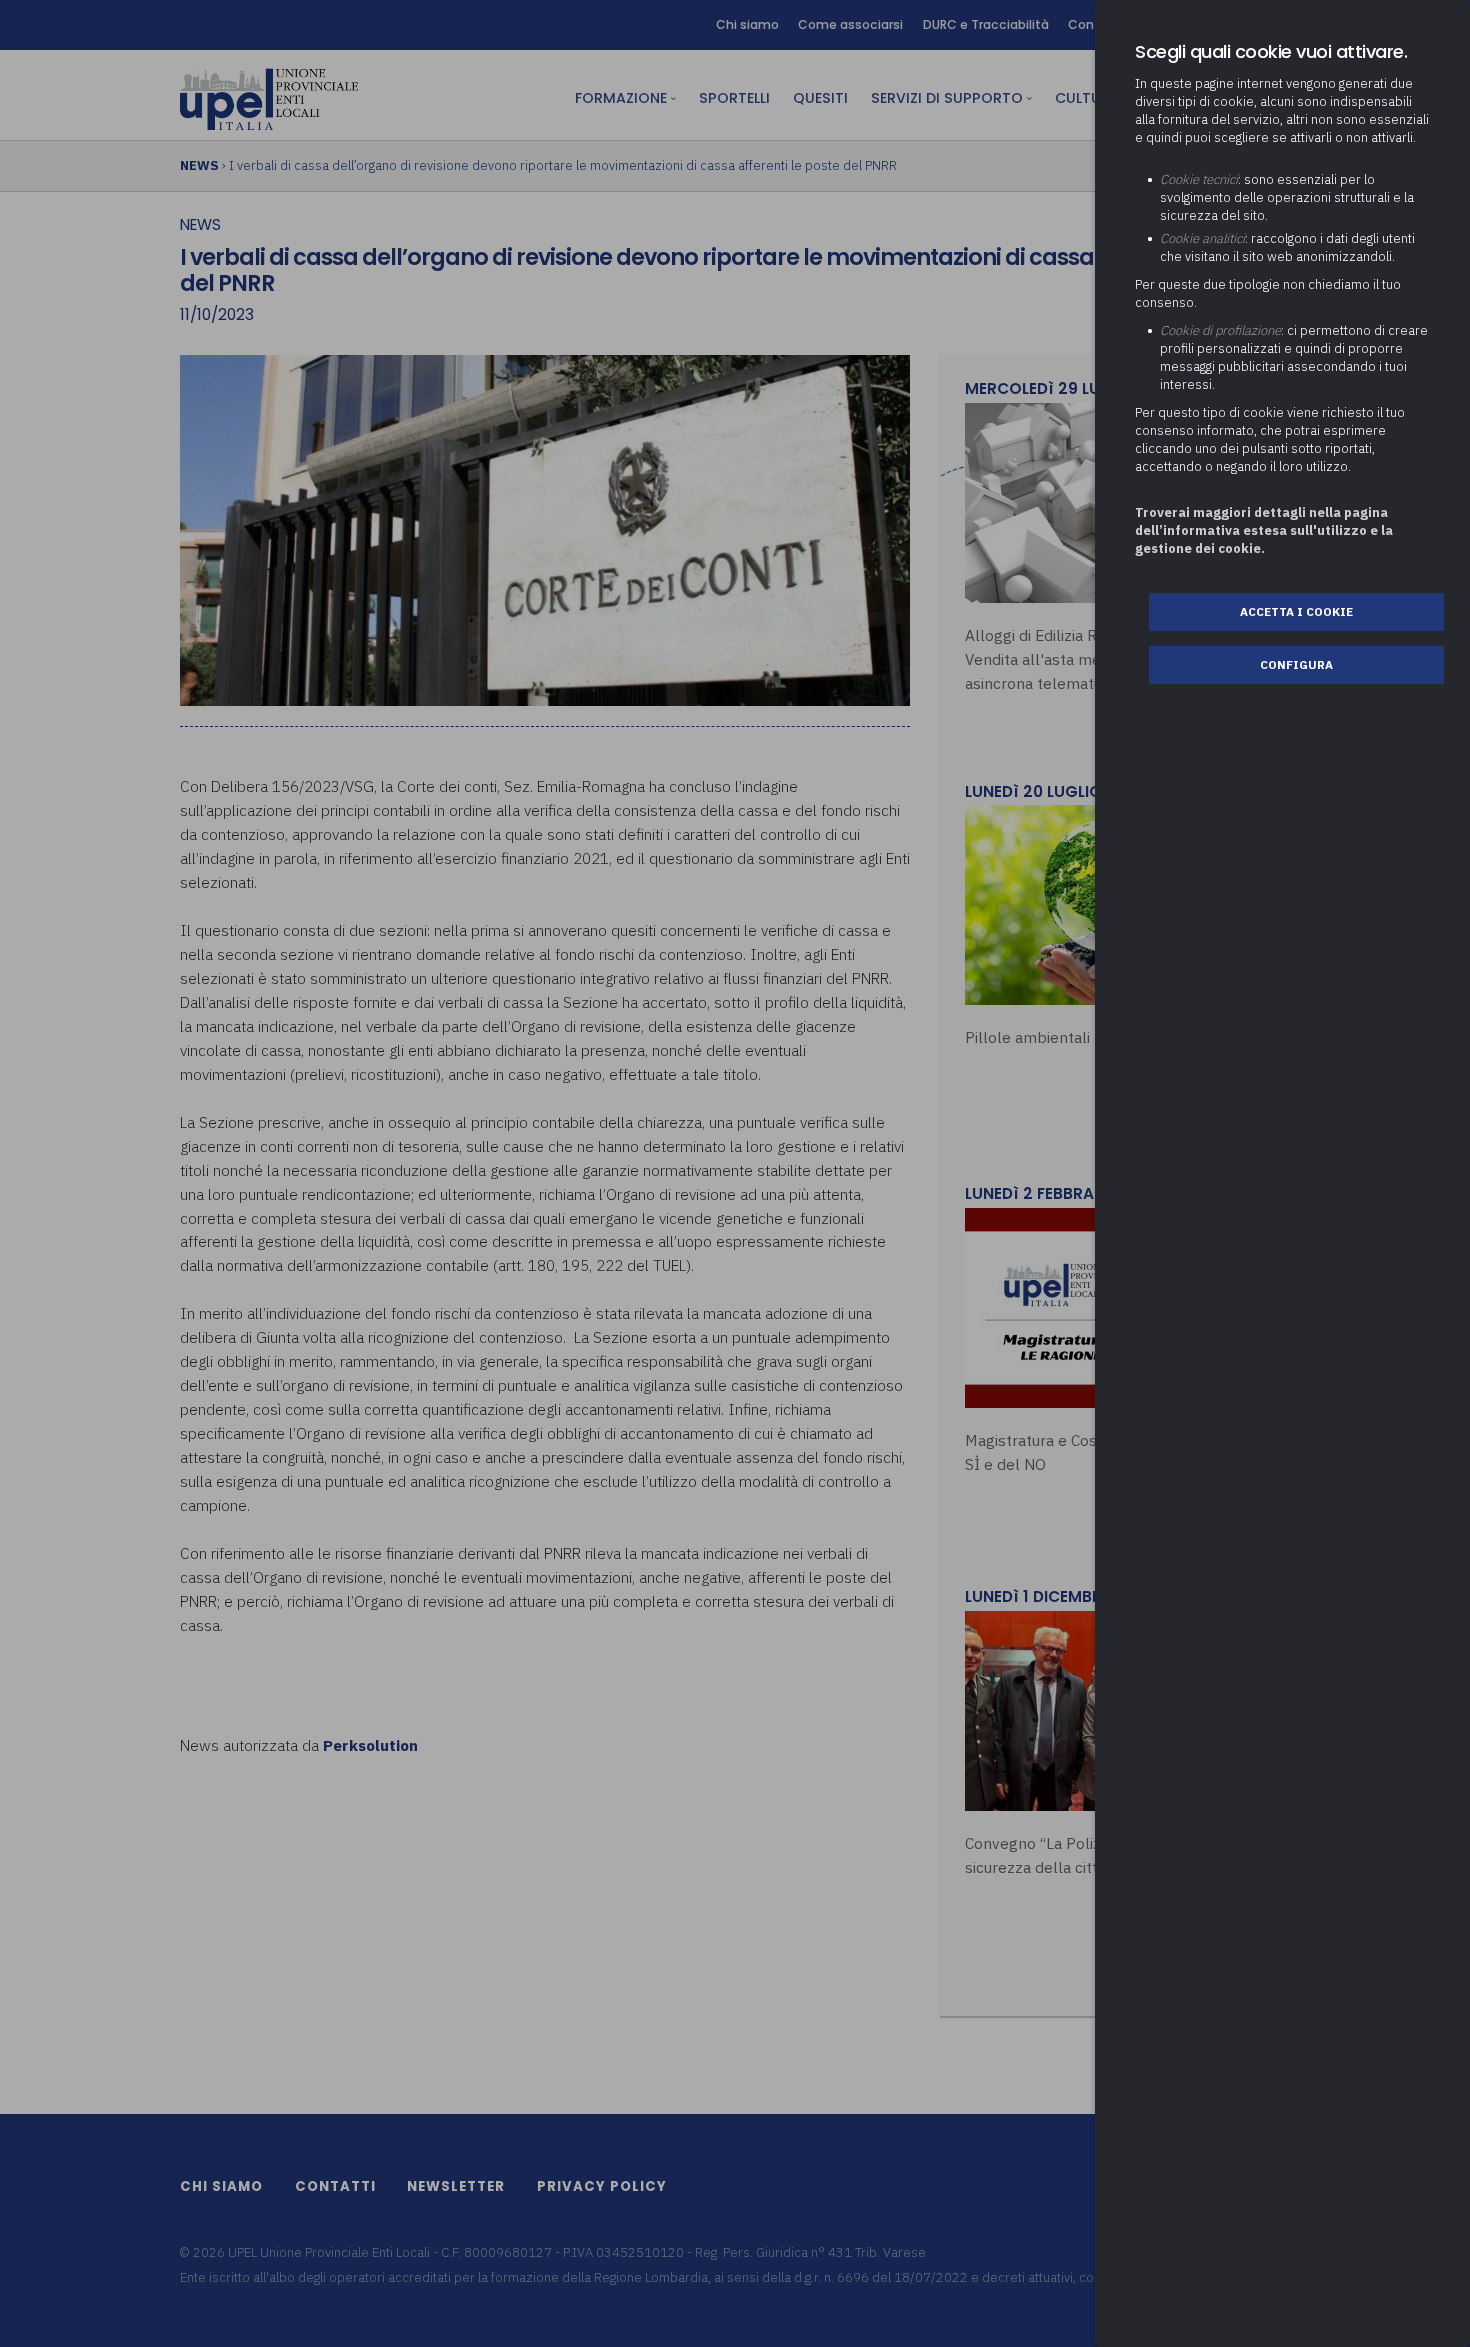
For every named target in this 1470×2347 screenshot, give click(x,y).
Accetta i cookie (1296, 611)
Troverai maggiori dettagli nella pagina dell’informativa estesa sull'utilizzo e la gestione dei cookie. (1264, 530)
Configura (1296, 664)
